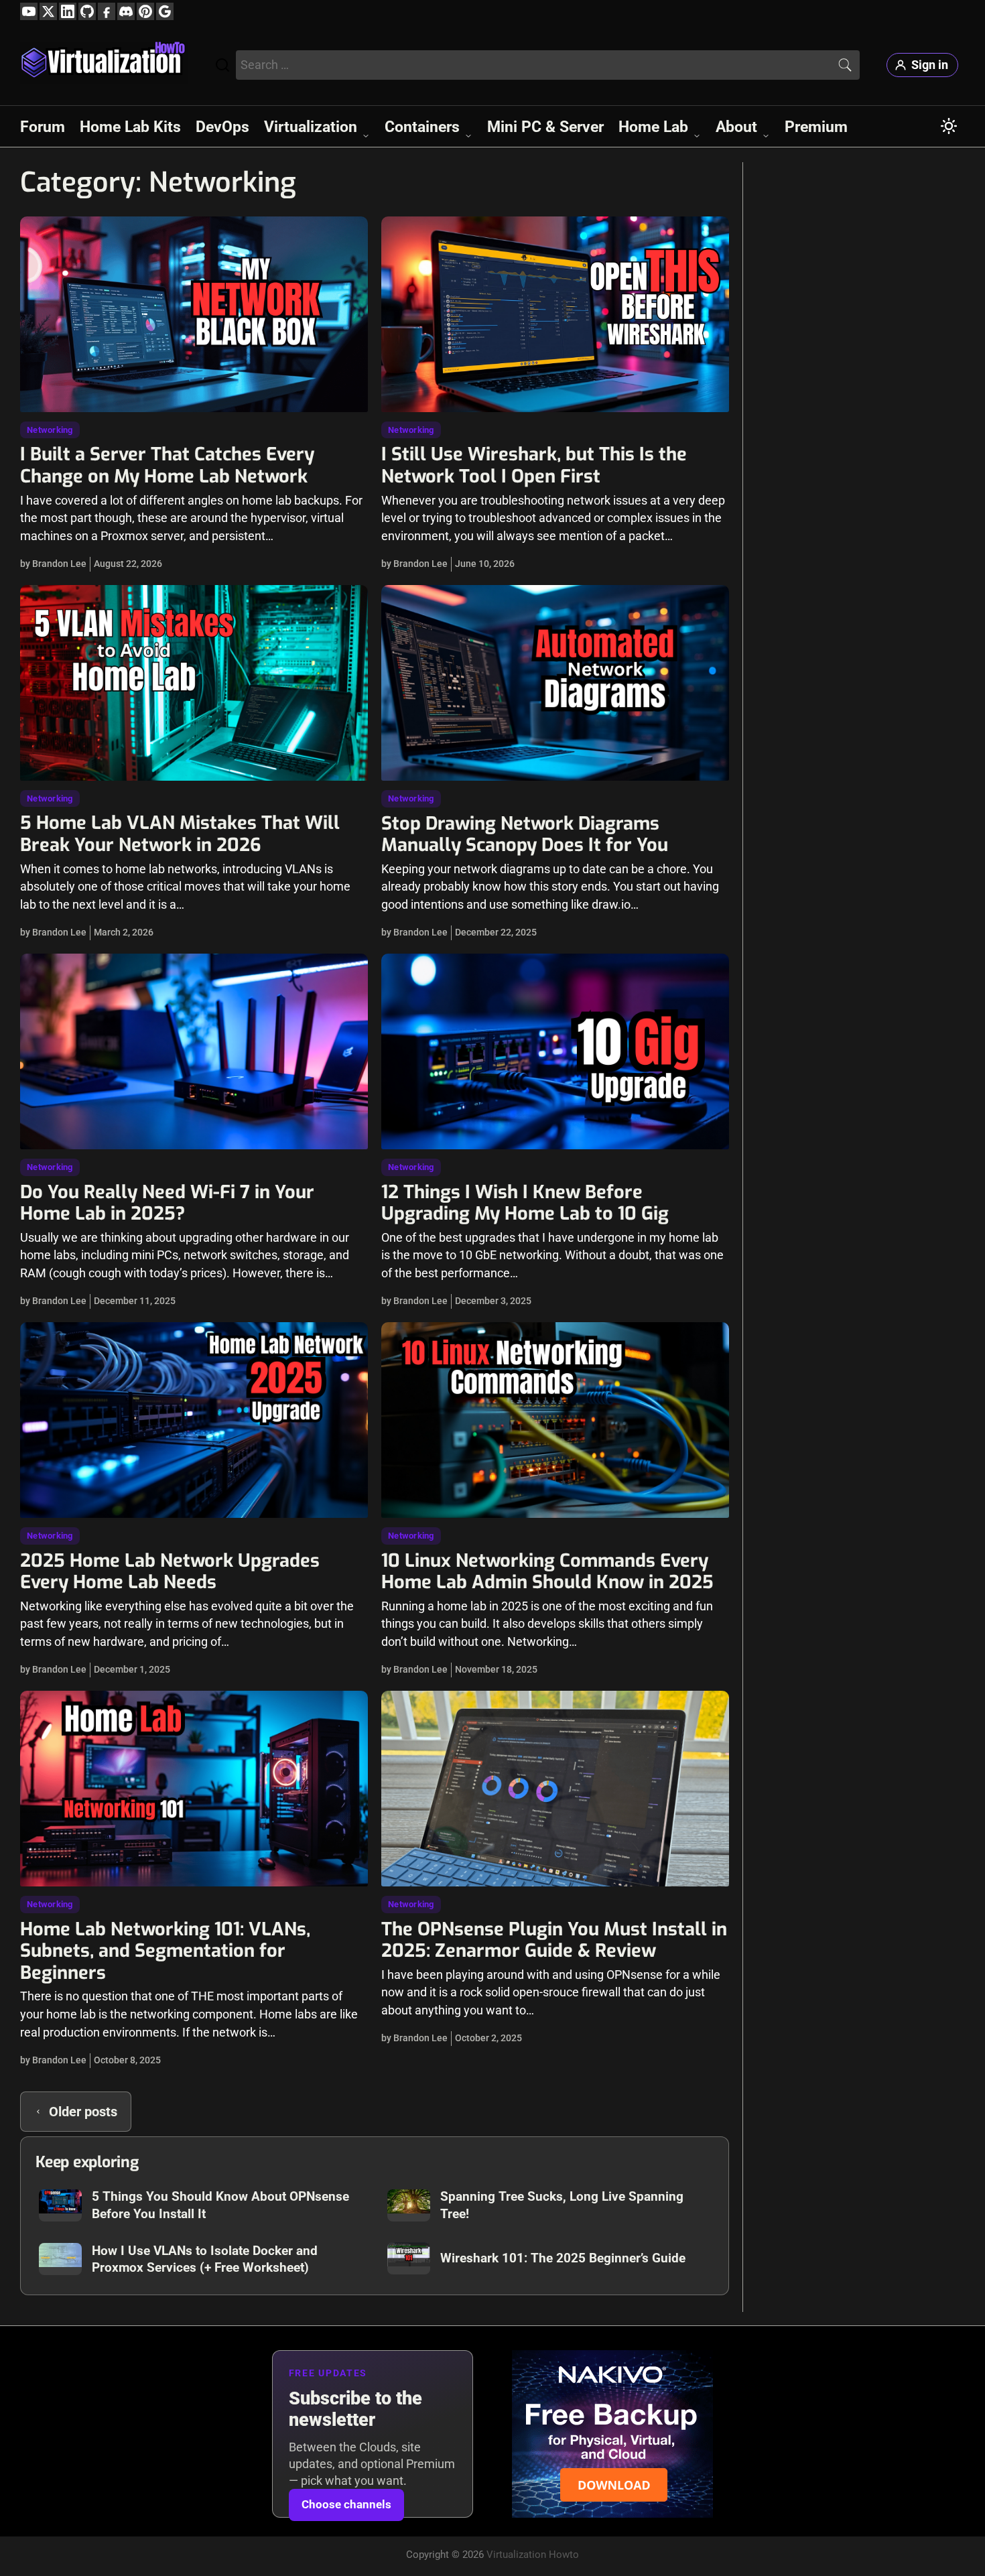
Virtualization (311, 127)
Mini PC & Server (545, 127)
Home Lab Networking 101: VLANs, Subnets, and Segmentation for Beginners (165, 1951)
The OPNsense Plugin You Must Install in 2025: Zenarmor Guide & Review (554, 1940)
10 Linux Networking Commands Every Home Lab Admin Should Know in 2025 (547, 1572)
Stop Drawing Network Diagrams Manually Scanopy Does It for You (525, 835)
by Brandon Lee (53, 564)
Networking (50, 430)
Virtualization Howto (533, 2555)
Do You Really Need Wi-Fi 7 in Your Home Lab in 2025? (167, 1203)
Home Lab (653, 127)
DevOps (222, 127)
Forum (43, 127)
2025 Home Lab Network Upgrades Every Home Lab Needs (170, 1572)
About (736, 127)
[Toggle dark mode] (949, 126)
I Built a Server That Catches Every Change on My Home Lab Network (167, 465)
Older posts (83, 2112)
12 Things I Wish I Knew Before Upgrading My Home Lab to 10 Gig (525, 1203)
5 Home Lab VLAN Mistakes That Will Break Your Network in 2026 (180, 834)
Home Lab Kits (130, 127)
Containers (422, 127)
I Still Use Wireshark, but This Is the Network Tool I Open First (534, 465)
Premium (816, 127)
